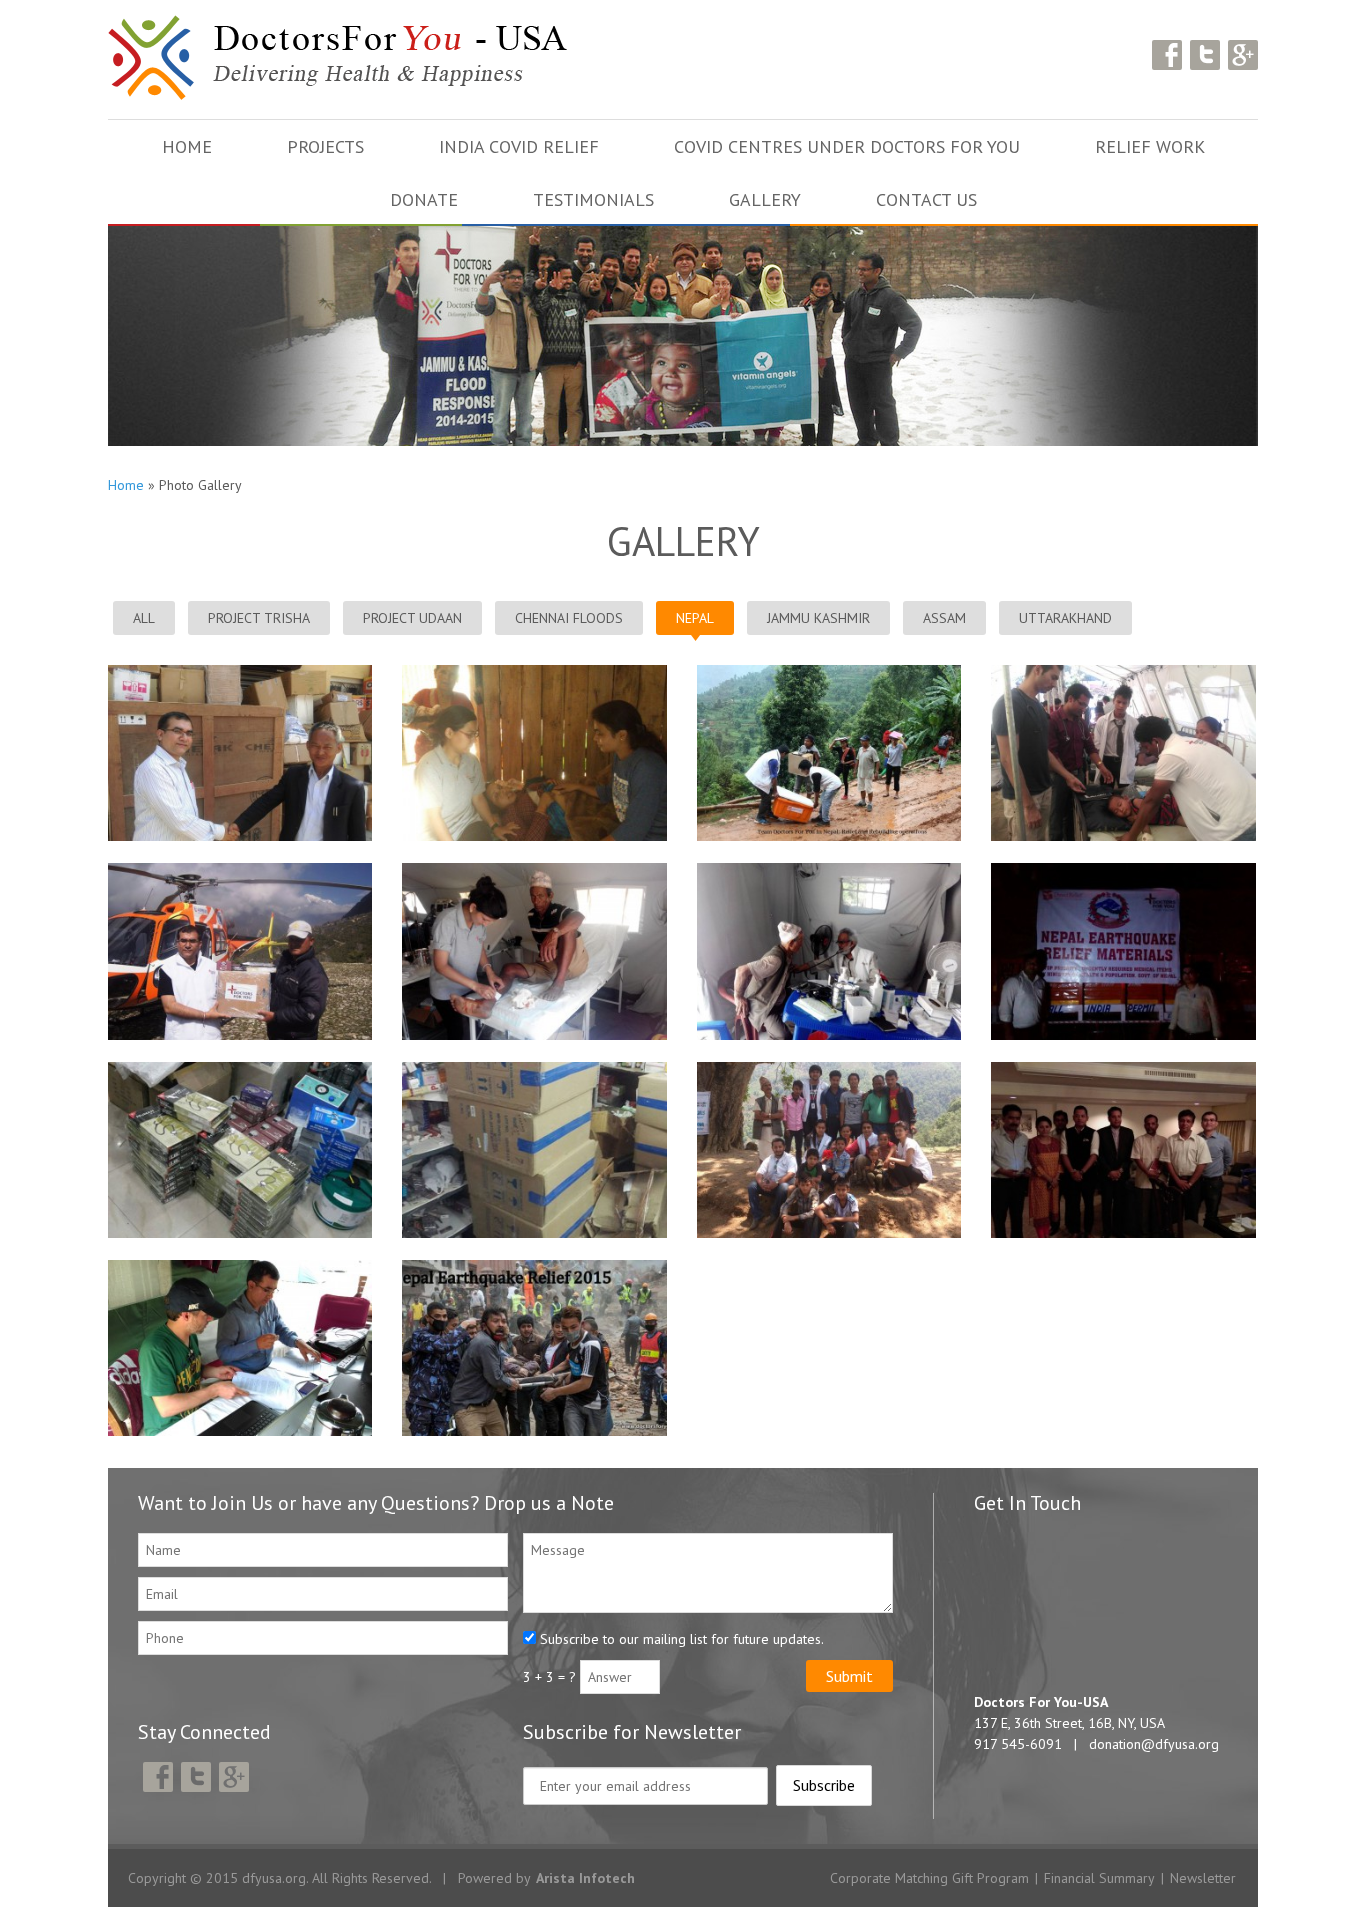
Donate (424, 199)
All (144, 618)
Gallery (765, 199)
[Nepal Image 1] (534, 1268)
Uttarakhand (1065, 618)
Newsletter (1203, 1878)
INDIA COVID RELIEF (519, 146)
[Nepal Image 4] (829, 1070)
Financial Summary (1099, 1878)
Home (187, 146)
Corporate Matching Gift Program (929, 1878)
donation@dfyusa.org (1154, 1744)
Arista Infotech (585, 1878)
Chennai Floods (569, 618)
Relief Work (1150, 146)
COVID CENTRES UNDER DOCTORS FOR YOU (847, 146)
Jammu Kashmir (818, 618)
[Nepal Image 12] (829, 673)
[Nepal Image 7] (1123, 871)
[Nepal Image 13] (534, 673)
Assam (944, 618)
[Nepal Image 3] (1123, 1070)
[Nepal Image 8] (829, 871)
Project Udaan (412, 618)
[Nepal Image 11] (1123, 673)
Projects (325, 146)
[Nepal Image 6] (240, 1070)
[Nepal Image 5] (534, 1070)
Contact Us (926, 199)
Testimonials (593, 199)
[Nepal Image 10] (240, 871)
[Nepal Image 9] (534, 871)
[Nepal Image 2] (240, 1268)
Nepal (695, 618)
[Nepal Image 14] (240, 673)
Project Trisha (259, 618)
